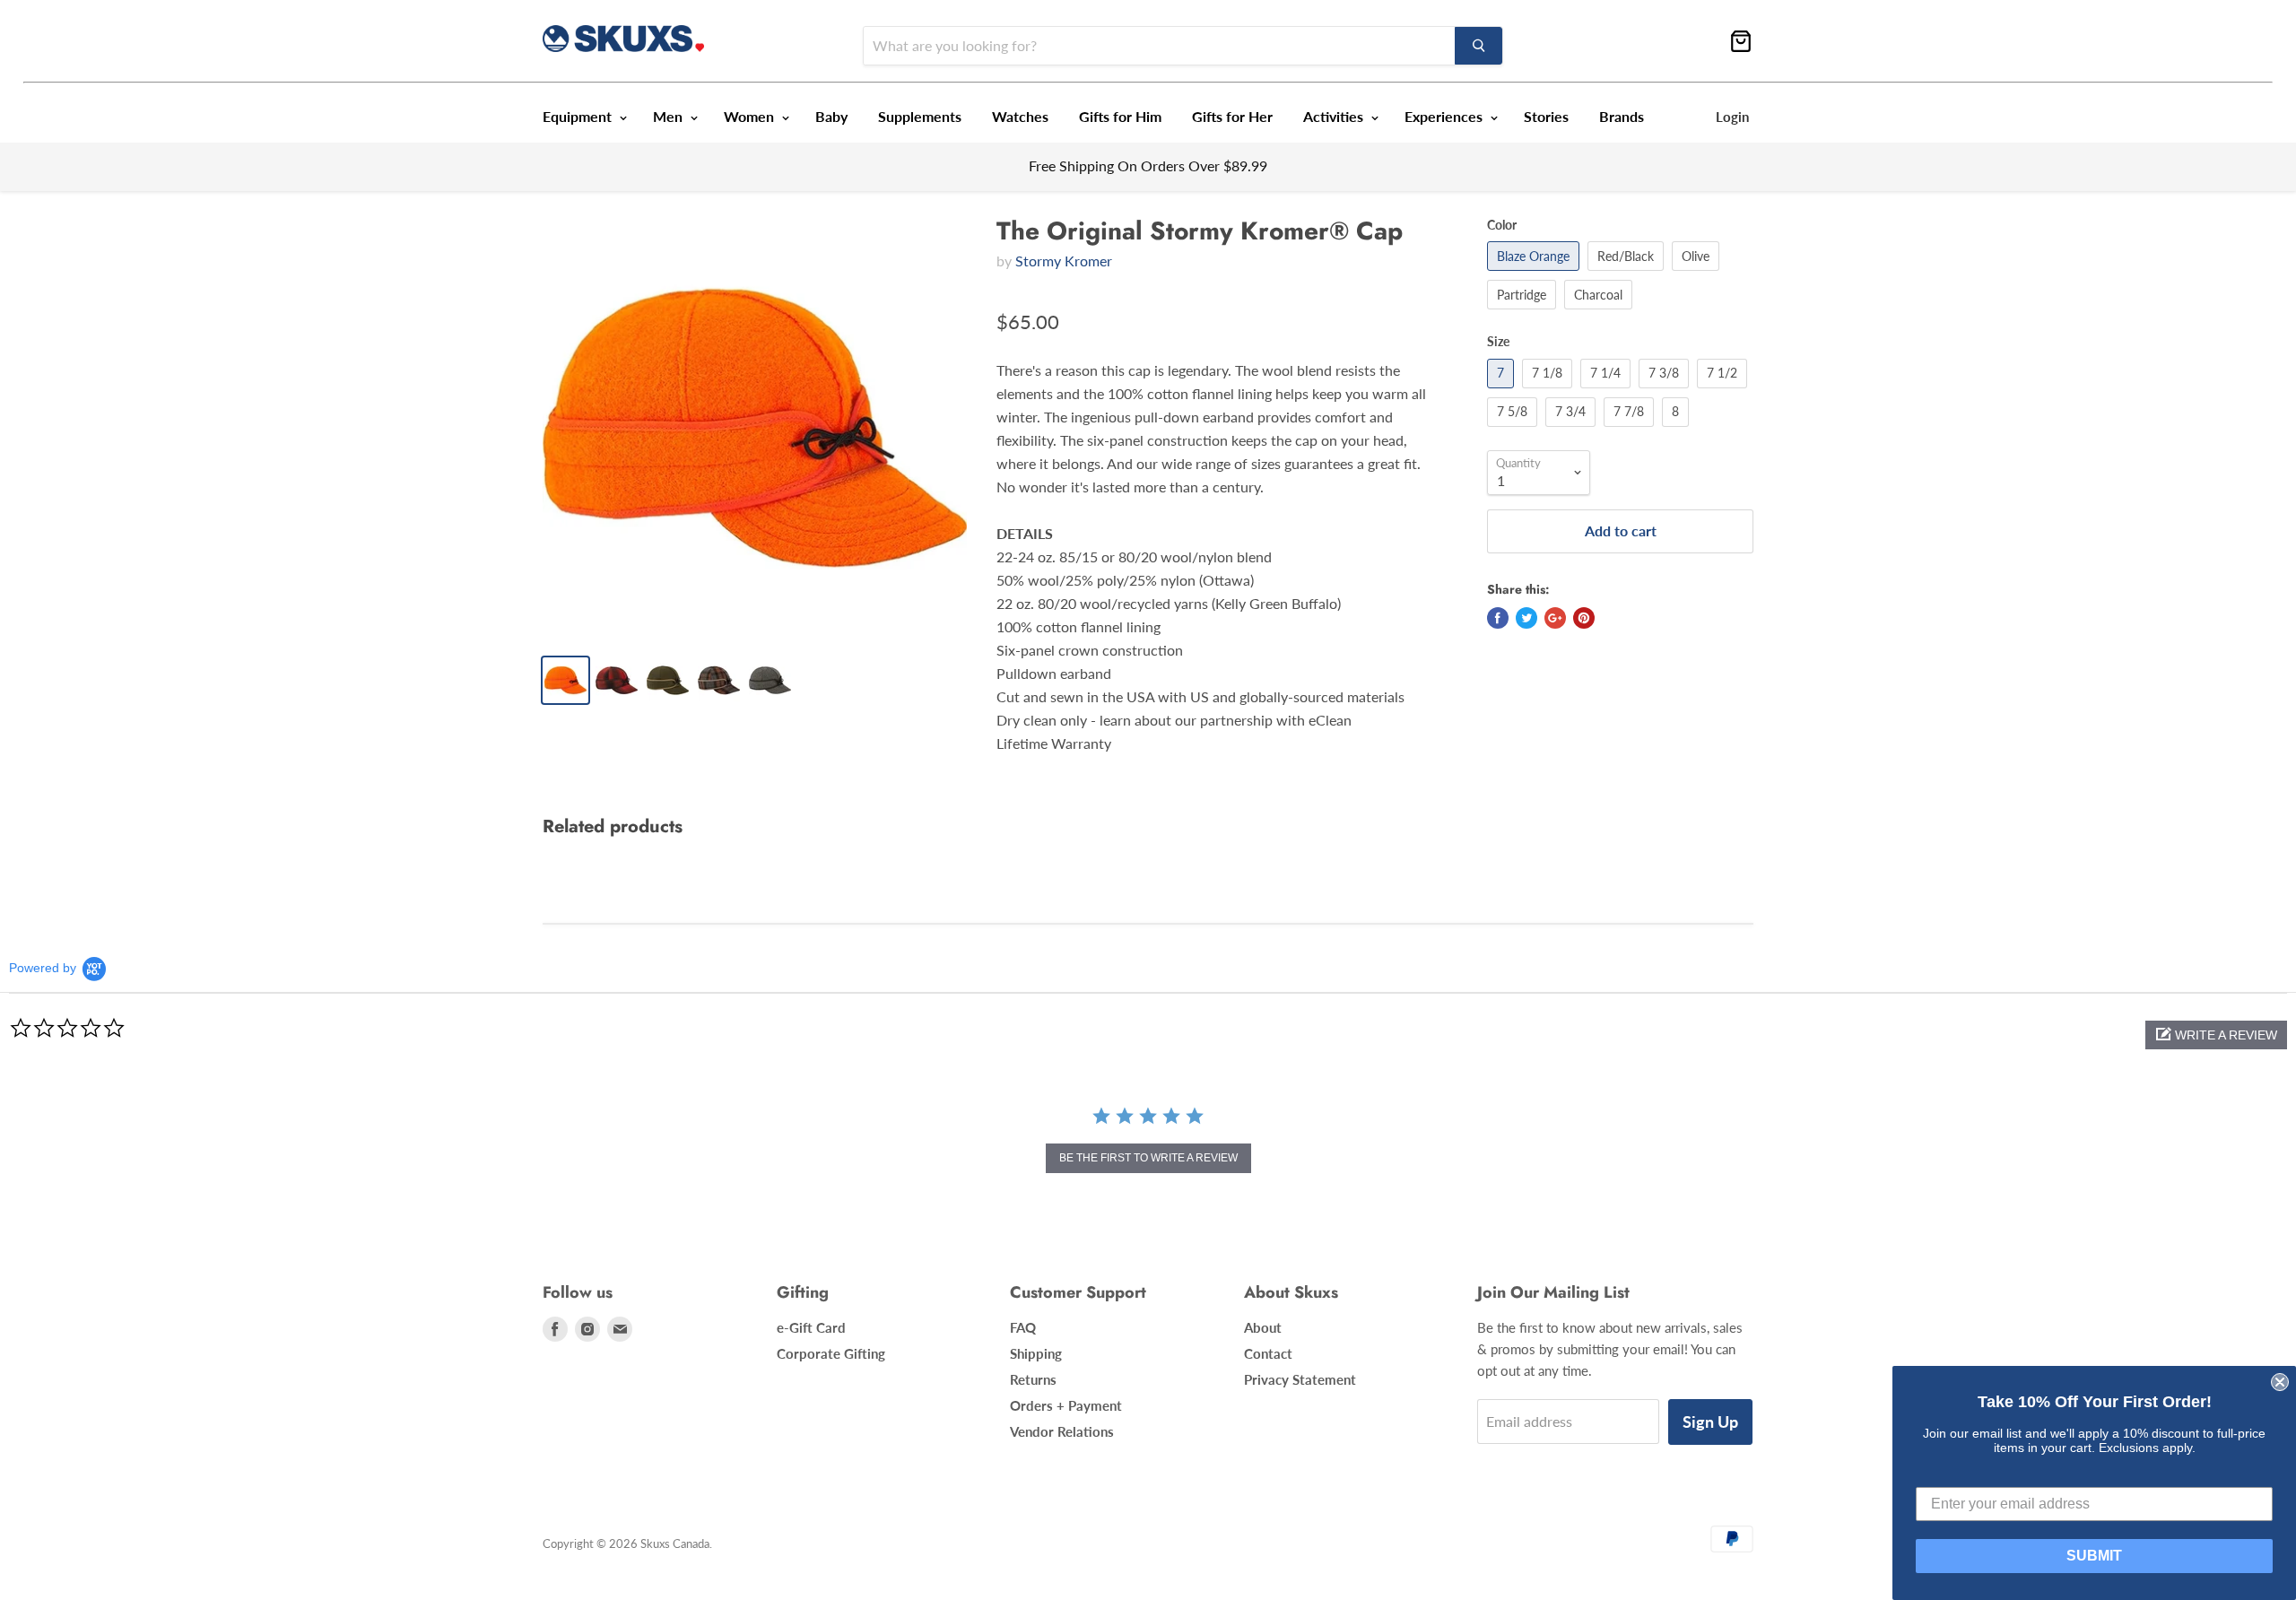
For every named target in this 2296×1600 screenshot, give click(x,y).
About (1263, 1327)
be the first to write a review (1148, 1158)
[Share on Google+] (1555, 618)
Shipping (1036, 1353)
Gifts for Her (1232, 116)
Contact (1268, 1353)
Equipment (579, 116)
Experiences (1445, 116)
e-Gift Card (811, 1327)
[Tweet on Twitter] (1526, 618)
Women (751, 116)
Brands (1622, 116)
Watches (1020, 116)
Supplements (920, 116)
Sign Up (1710, 1422)
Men (670, 116)
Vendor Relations (1062, 1431)
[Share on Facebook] (1498, 618)
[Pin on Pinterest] (1584, 618)
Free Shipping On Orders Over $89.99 (1148, 165)
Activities (1335, 116)
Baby (831, 116)
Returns (1033, 1379)
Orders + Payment (1066, 1405)
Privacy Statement (1300, 1379)
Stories (1546, 116)
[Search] (1478, 46)
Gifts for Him (1120, 116)
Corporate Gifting (831, 1353)
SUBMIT (2094, 1556)
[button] (2216, 1035)
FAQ (1023, 1327)
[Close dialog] (2280, 1382)
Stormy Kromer (1064, 261)
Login (1732, 117)
